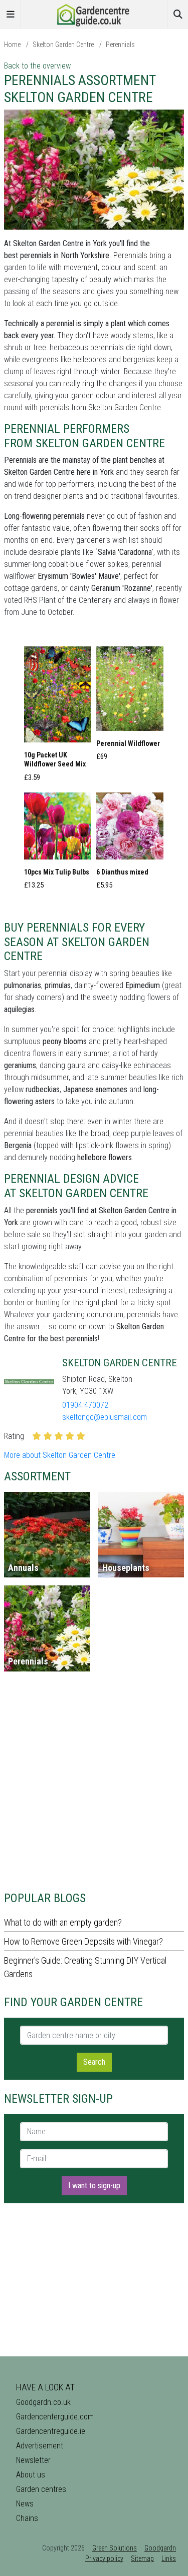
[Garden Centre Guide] (94, 14)
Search (94, 2062)
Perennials (120, 45)
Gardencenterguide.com (55, 2417)
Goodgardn (160, 2548)
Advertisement (40, 2446)
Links (169, 2558)
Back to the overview (37, 66)
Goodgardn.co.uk (43, 2402)
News (25, 2504)
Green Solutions (115, 2548)
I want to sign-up (94, 2186)
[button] (58, 717)
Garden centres (41, 2489)
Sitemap (142, 2558)
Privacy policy (104, 2558)
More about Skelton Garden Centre (60, 1455)
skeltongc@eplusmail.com (105, 1417)
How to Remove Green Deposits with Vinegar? (83, 1941)
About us (31, 2475)
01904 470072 (85, 1405)
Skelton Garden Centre (63, 45)
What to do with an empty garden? (63, 1922)
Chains (27, 2518)
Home (12, 45)
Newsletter (33, 2460)
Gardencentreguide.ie (51, 2431)
